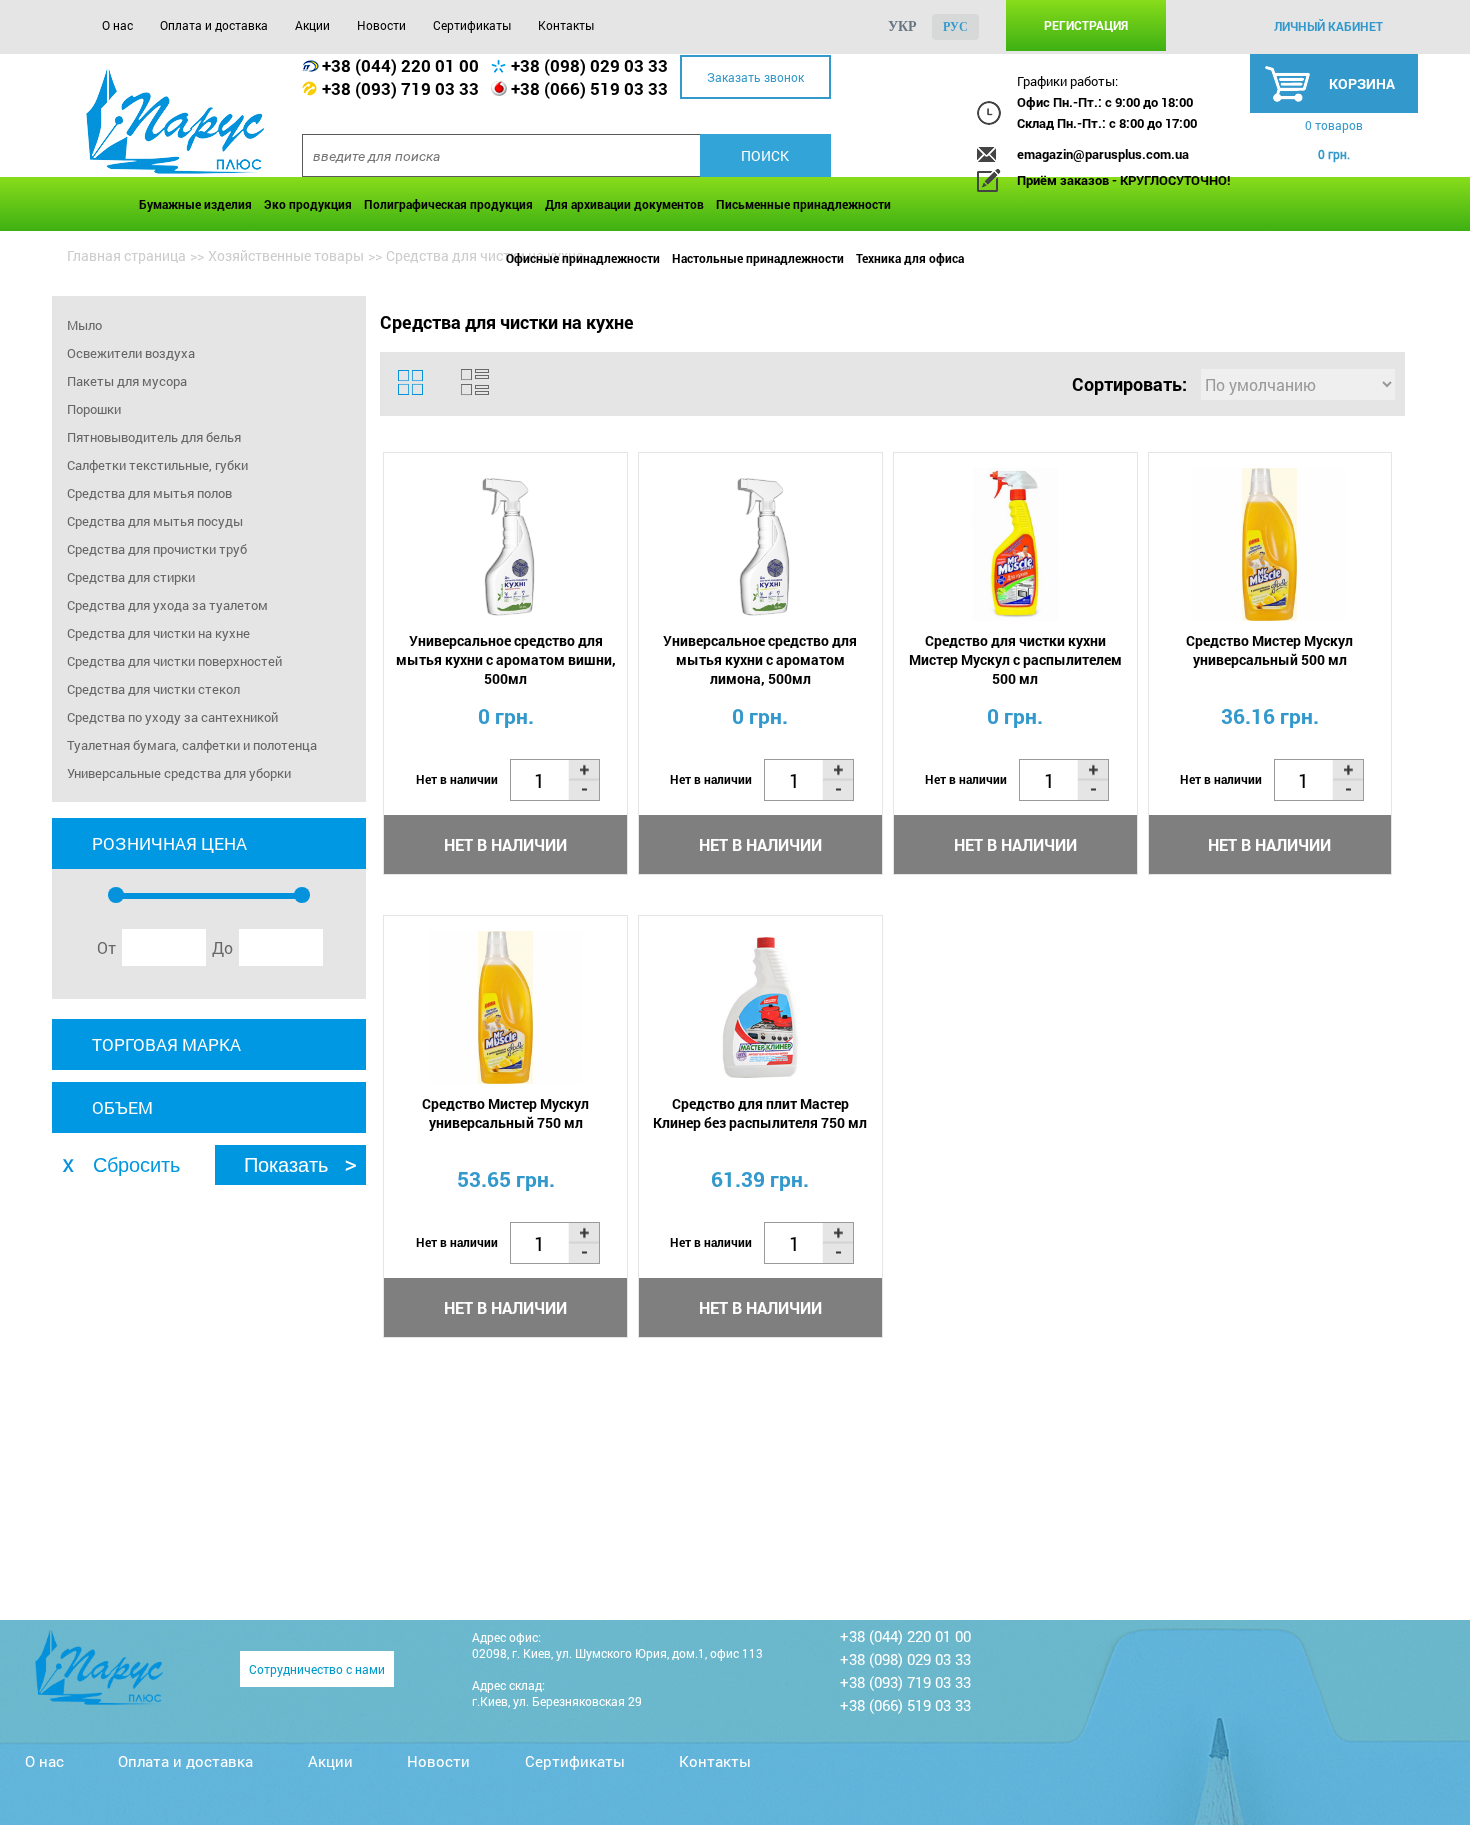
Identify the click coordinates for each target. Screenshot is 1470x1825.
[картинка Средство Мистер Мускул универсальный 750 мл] (505, 1007)
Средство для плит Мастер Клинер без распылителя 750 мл (760, 1113)
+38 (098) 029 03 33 (589, 65)
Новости (381, 25)
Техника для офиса (910, 258)
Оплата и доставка (214, 25)
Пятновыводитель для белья (154, 437)
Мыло (84, 325)
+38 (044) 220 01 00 (400, 65)
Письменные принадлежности (803, 204)
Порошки (94, 409)
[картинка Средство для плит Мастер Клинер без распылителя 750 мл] (760, 1007)
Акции (312, 25)
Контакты (566, 25)
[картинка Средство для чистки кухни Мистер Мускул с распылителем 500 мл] (1015, 544)
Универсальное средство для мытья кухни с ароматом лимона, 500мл (760, 659)
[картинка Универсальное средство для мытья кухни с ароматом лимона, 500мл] (760, 544)
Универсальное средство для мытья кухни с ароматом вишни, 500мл (506, 659)
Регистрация (1086, 25)
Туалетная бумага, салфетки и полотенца (192, 745)
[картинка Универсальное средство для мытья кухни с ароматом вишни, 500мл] (505, 544)
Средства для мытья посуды (155, 521)
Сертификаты (472, 25)
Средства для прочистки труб (157, 549)
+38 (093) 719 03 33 (400, 88)
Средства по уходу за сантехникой (172, 717)
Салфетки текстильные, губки (157, 465)
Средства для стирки (131, 577)
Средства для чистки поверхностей (174, 661)
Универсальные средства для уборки (179, 773)
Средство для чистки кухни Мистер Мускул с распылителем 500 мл (1015, 659)
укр (902, 26)
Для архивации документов (624, 204)
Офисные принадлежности (583, 258)
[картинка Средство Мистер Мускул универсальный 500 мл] (1270, 544)
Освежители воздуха (131, 353)
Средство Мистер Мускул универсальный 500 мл (1269, 650)
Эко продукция (308, 204)
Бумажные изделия (195, 204)
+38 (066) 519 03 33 (589, 88)
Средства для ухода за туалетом (167, 605)
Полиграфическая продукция (448, 204)
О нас (117, 25)
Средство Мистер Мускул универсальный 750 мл (505, 1113)
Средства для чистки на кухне (158, 633)
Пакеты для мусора (127, 381)
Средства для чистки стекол (153, 689)
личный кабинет (1328, 26)
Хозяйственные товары (286, 255)
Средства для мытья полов (149, 493)
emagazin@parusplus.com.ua (1103, 154)
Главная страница (126, 255)
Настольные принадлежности (758, 258)
